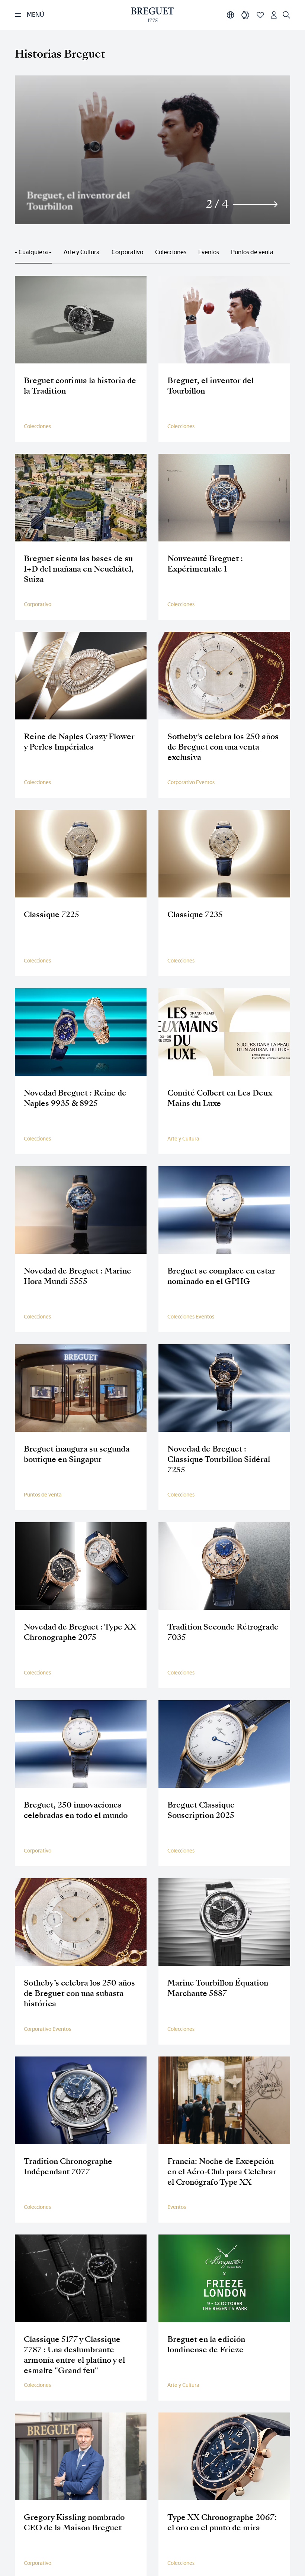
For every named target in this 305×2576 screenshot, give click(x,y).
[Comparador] (245, 15)
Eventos (209, 252)
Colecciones (171, 252)
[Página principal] (152, 15)
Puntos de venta (252, 252)
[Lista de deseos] (260, 15)
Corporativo (127, 252)
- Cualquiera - (33, 252)
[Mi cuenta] (274, 15)
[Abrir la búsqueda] (286, 15)
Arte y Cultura (82, 252)
